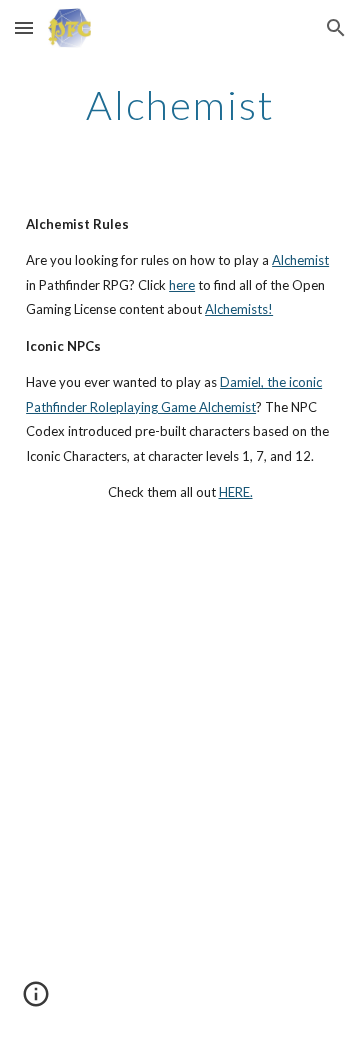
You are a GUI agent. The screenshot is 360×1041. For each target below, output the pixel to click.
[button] (24, 27)
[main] (180, 105)
